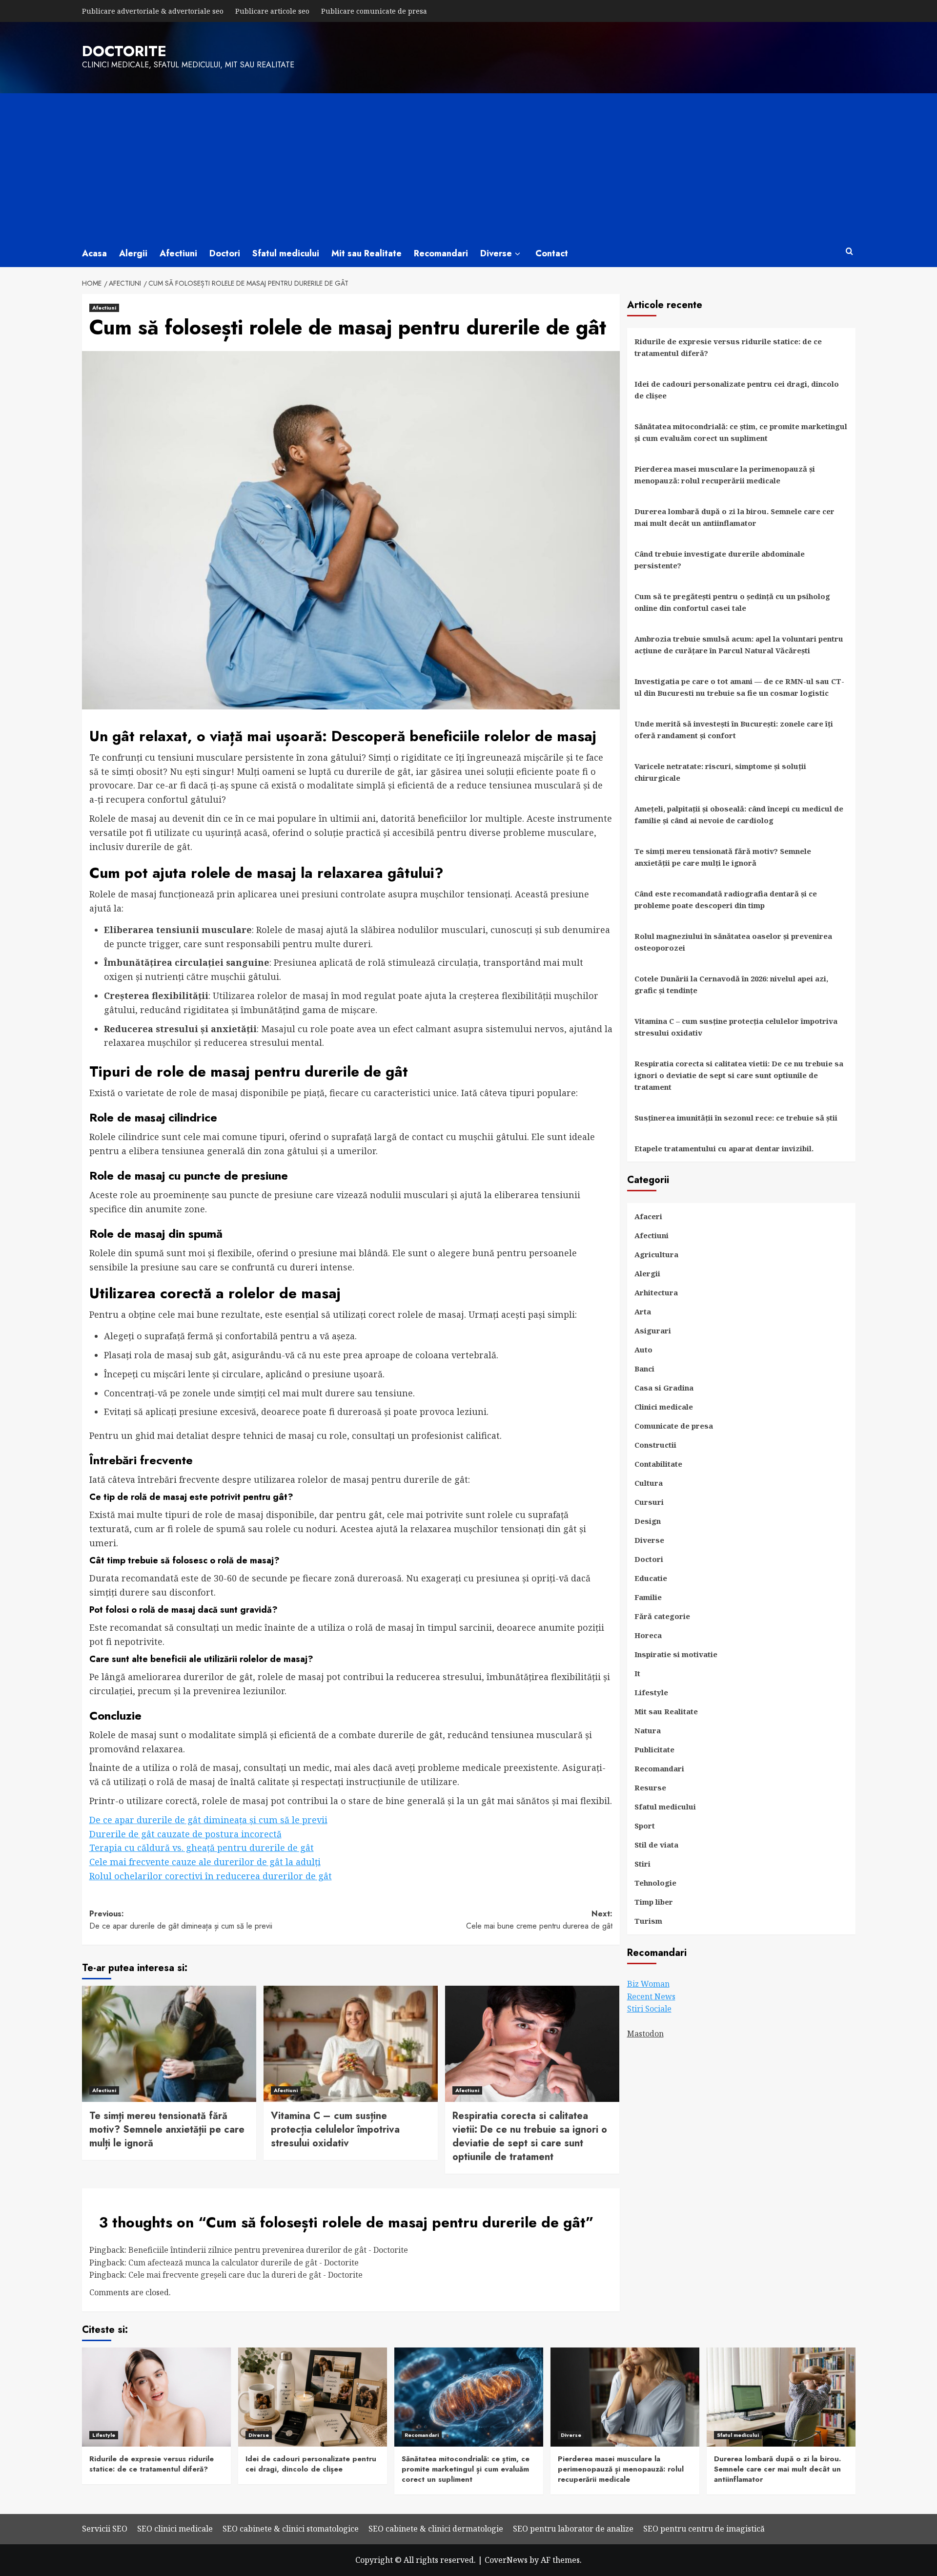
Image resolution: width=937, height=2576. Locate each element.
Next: (539, 1920)
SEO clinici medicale (175, 2529)
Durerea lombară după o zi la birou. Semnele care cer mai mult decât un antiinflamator (734, 517)
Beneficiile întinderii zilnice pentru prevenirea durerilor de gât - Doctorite (268, 2250)
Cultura (649, 1483)
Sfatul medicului (286, 253)
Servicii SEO (105, 2529)
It (637, 1673)
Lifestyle (651, 1692)
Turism (648, 1921)
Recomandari (441, 253)
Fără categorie (662, 1616)
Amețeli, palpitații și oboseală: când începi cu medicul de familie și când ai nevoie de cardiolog (739, 814)
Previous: (181, 1920)
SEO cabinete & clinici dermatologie (436, 2529)
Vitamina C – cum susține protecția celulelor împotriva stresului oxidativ (335, 2129)
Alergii (133, 253)
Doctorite (124, 51)
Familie (648, 1597)
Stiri (642, 1864)
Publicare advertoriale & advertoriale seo (153, 11)
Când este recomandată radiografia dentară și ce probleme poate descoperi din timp (726, 899)
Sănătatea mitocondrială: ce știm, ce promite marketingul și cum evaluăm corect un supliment (741, 432)
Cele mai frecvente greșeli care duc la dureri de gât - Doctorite (245, 2275)
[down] (518, 254)
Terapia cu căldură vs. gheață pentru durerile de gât (202, 1848)
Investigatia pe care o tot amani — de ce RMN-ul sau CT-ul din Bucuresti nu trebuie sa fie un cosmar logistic (739, 687)
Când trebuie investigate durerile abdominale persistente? (720, 560)
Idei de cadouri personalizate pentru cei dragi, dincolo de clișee (737, 390)
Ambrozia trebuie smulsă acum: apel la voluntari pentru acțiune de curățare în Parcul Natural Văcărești (739, 644)
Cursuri (649, 1502)
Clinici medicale (664, 1407)
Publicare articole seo (272, 11)
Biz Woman (648, 1984)
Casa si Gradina (664, 1388)
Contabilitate (658, 1464)
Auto (643, 1350)
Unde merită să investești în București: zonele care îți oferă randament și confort (734, 729)
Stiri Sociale (649, 2009)
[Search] (849, 252)
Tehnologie (655, 1883)
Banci (644, 1369)
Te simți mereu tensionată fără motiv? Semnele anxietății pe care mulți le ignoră (167, 2129)
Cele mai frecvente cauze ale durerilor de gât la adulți (205, 1862)
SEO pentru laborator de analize (573, 2529)
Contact (552, 253)
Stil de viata (656, 1845)
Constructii (655, 1445)
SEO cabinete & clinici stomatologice (291, 2529)
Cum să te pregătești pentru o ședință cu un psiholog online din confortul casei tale (732, 602)
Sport (645, 1826)
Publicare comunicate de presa (374, 11)
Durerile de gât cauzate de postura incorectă (185, 1834)
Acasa (94, 253)
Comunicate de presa (674, 1426)
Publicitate (654, 1749)
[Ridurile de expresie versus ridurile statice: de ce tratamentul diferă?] (156, 2397)
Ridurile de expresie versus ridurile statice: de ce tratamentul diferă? (728, 347)
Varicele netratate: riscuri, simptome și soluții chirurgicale (720, 772)
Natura (648, 1730)
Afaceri (648, 1216)
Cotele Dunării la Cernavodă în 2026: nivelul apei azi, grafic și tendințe (731, 984)
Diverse (496, 253)
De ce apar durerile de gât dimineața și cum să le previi (208, 1820)
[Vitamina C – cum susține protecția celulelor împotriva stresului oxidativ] (351, 2044)
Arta (643, 1311)
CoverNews (506, 2560)
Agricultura (656, 1254)
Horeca (648, 1635)
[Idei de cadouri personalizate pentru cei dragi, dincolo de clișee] (313, 2397)
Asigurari (653, 1330)
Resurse (650, 1787)
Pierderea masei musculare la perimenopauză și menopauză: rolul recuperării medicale (725, 475)
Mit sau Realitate (367, 253)
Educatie (651, 1578)
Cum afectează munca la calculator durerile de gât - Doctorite (244, 2263)
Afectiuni (178, 253)
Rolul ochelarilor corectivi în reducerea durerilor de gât (211, 1876)
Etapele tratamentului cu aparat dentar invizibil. (724, 1148)
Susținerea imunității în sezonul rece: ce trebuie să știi (736, 1118)
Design (648, 1521)
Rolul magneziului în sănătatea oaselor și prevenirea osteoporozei (733, 942)
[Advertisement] (468, 166)
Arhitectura (656, 1292)
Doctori (225, 253)
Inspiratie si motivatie (676, 1654)
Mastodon (645, 2034)
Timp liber (654, 1902)
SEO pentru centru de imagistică (704, 2529)
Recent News (651, 1996)
